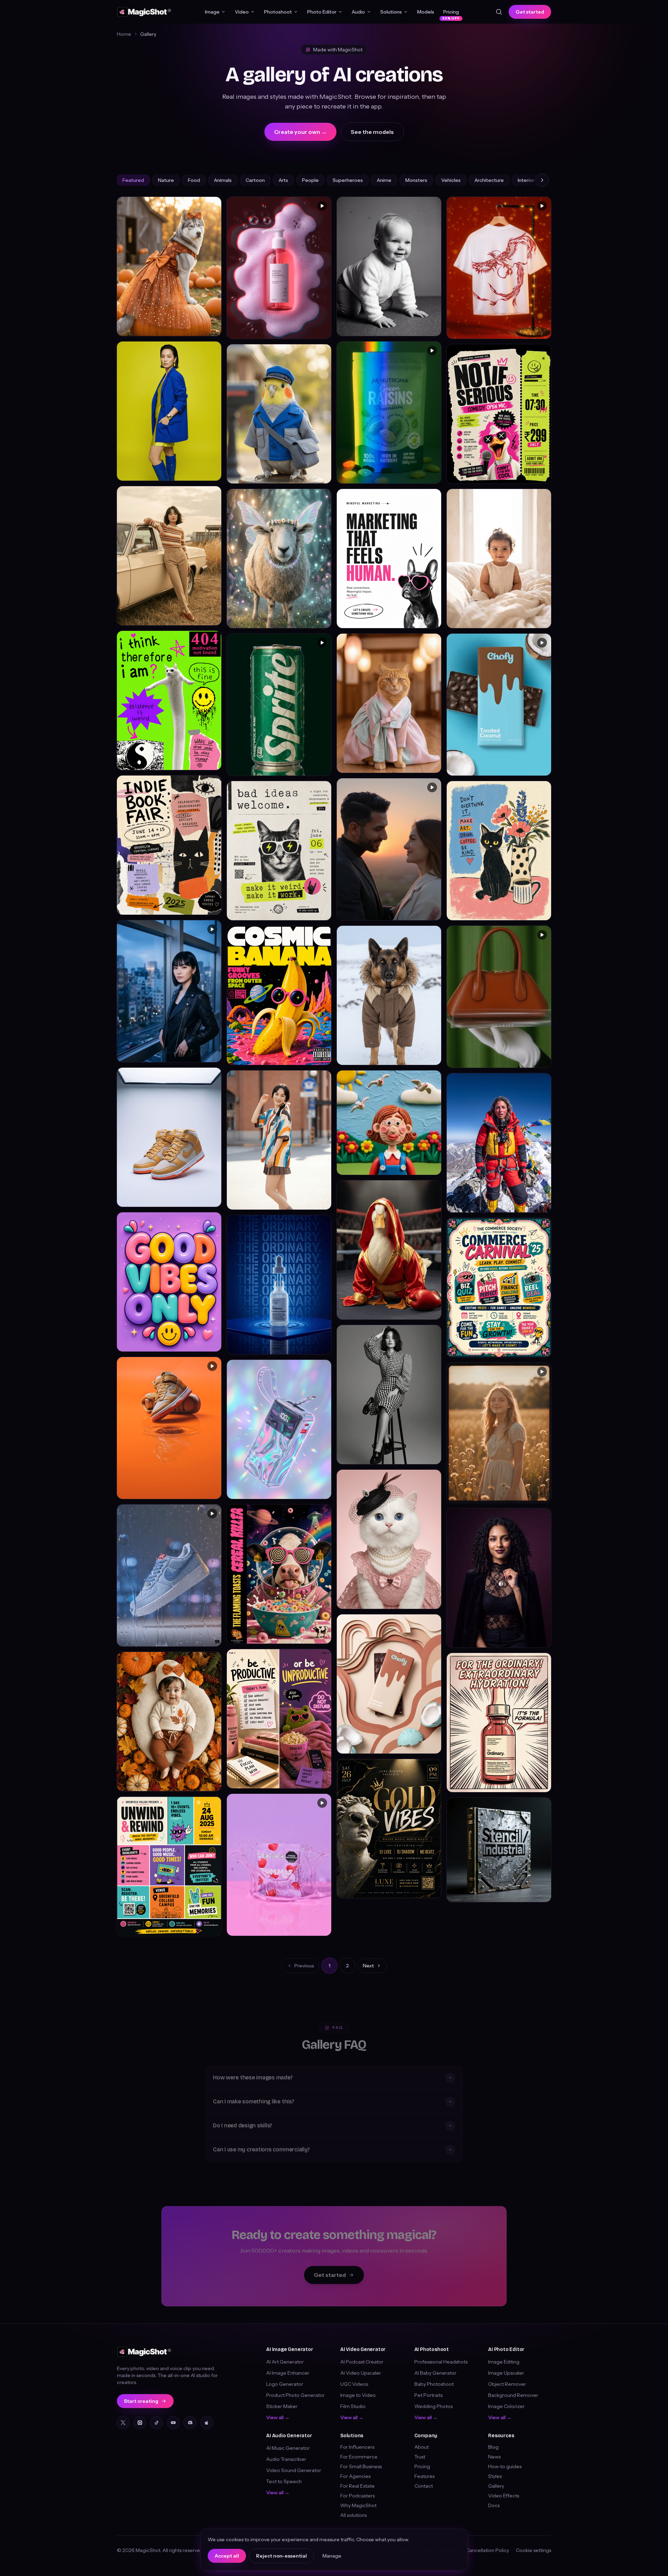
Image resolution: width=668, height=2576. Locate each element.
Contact (424, 2486)
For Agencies (355, 2476)
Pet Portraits (428, 2395)
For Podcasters (357, 2496)
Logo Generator (285, 2384)
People (310, 180)
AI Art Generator (285, 2362)
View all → (278, 2417)
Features (424, 2476)
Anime (384, 180)
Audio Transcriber (286, 2459)
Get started (530, 12)
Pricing (451, 13)
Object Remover (507, 2384)
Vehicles (451, 180)
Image (212, 12)
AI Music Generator (288, 2448)
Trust (420, 2457)
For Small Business (361, 2466)
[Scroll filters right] (542, 180)
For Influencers (357, 2447)
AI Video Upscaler (361, 2373)
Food (194, 180)
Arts (283, 180)
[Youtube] (173, 2423)
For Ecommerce (359, 2457)
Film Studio (353, 2406)
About (422, 2447)
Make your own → (195, 327)
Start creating (141, 2401)
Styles (495, 2476)
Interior (526, 180)
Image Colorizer (506, 2406)
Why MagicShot (358, 2505)
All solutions (353, 2515)
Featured (133, 180)
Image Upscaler (506, 2373)
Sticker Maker (282, 2406)
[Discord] (190, 2423)
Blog (493, 2447)
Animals (223, 180)
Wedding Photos (434, 2406)
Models (426, 12)
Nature (166, 180)
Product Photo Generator (295, 2395)
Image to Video (358, 2395)
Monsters (416, 180)
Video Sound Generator (294, 2470)
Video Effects (504, 2496)
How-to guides (505, 2466)
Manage (332, 2556)
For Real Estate (357, 2486)
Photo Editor (322, 12)
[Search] (499, 12)
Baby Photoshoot (434, 2384)
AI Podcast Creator (362, 2362)
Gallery (496, 2486)
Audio (358, 12)
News (494, 2457)
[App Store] (207, 2423)
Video (242, 12)
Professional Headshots (441, 2362)
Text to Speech (284, 2481)
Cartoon (255, 180)
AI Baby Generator (435, 2373)
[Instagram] (140, 2423)
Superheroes (348, 180)
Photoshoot (278, 12)
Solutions (391, 12)
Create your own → (300, 132)
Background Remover (513, 2395)
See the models (372, 132)
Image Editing (504, 2362)
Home (124, 34)
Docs (494, 2505)
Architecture (489, 180)
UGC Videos (354, 2384)
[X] (123, 2423)
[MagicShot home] (144, 12)
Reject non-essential (281, 2556)
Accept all (227, 2556)
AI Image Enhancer (288, 2373)
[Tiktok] (157, 2423)
